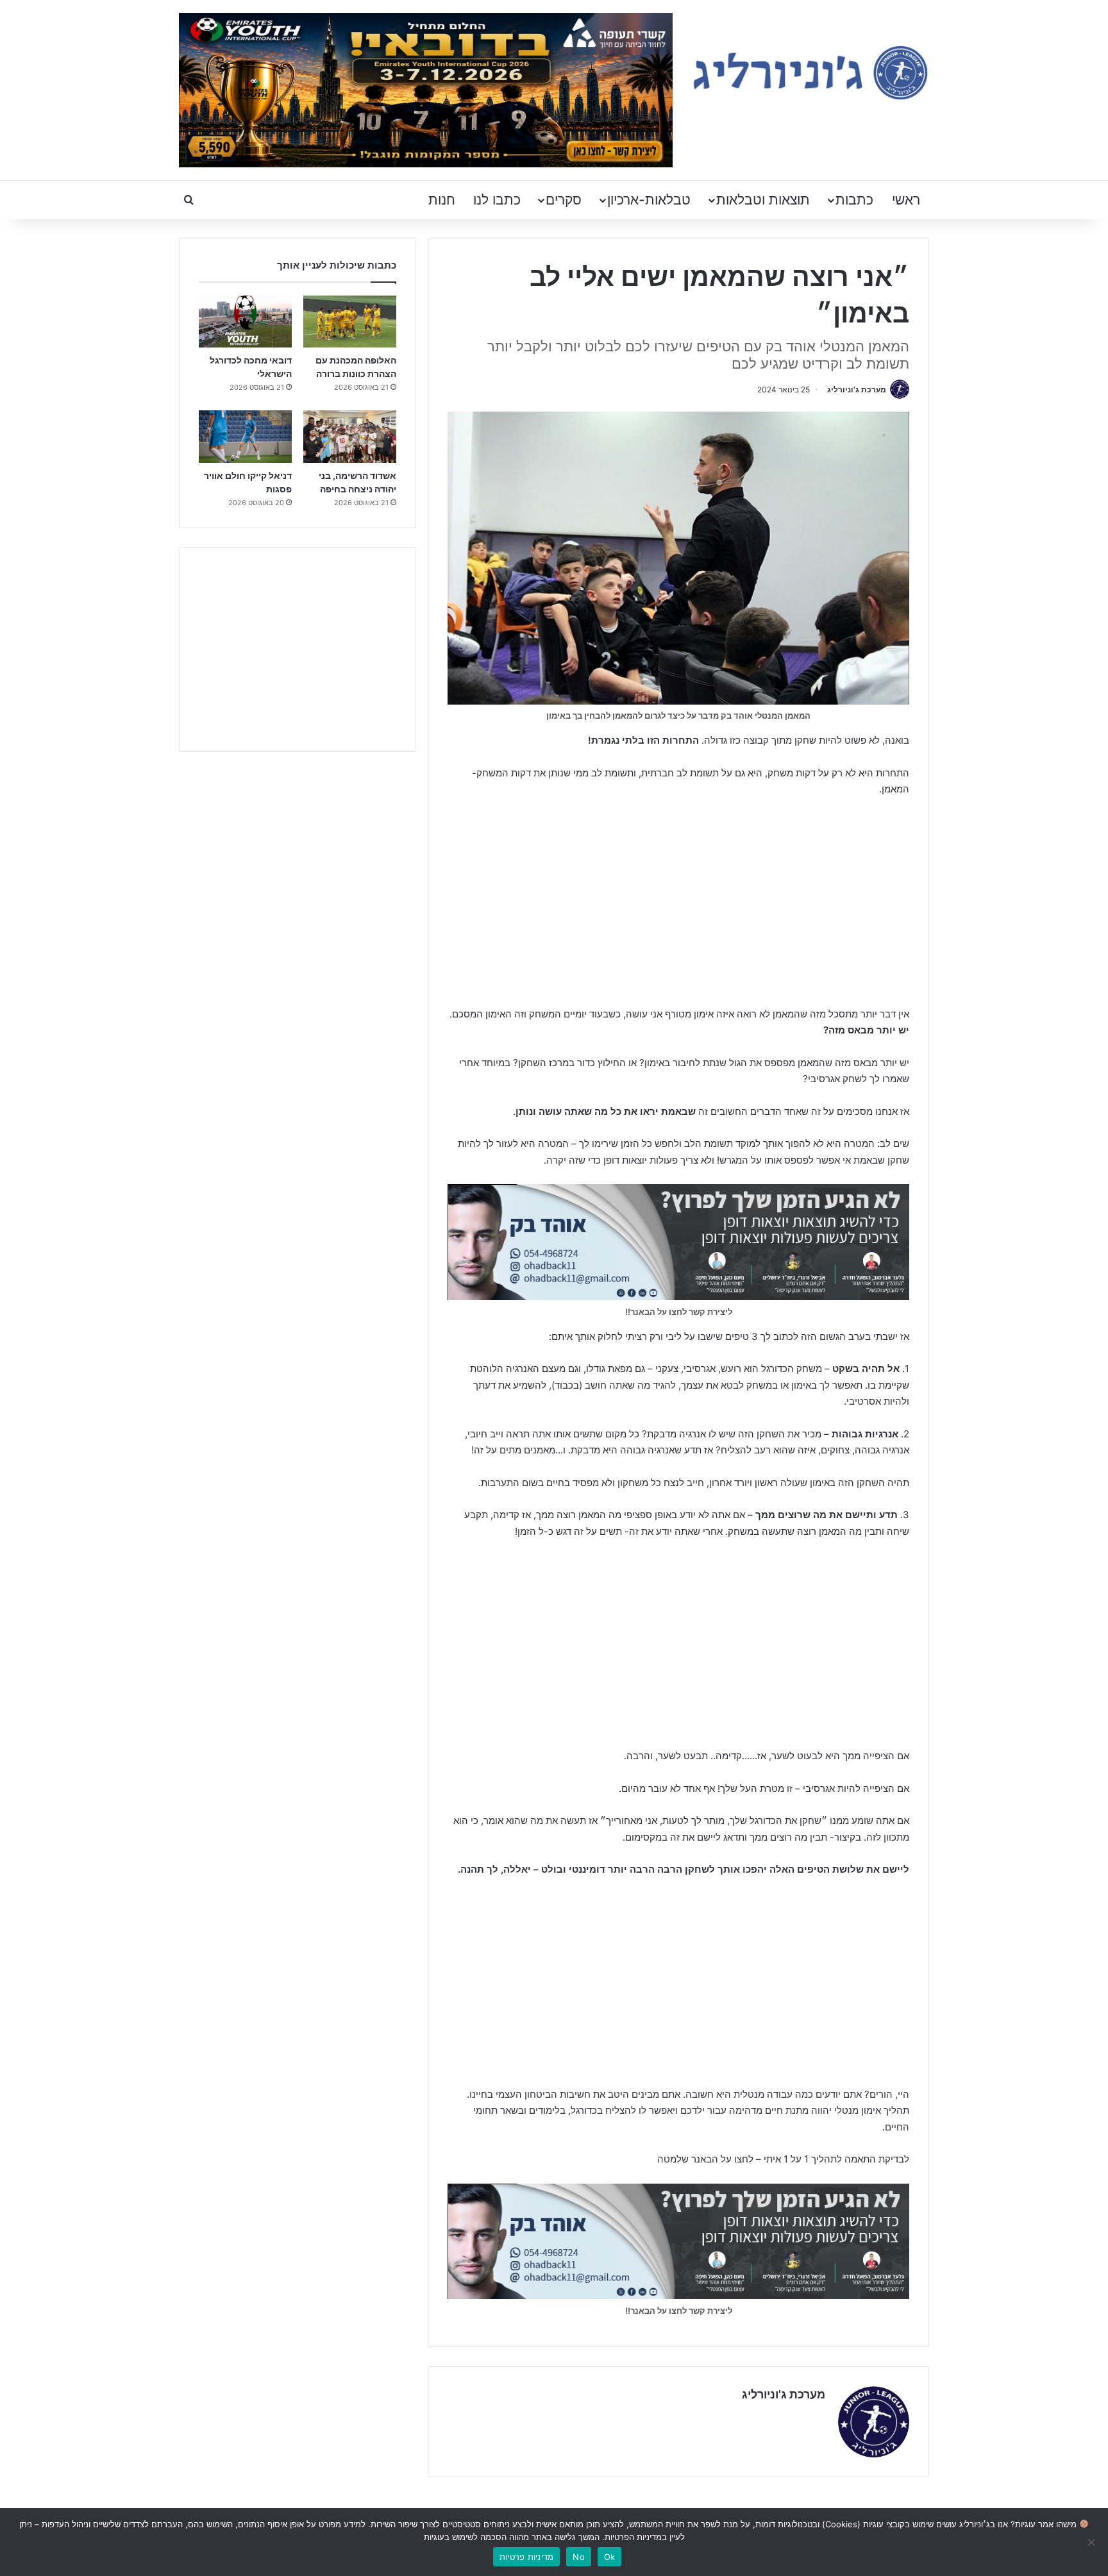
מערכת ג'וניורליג (857, 389)
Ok (610, 2557)
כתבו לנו (497, 200)
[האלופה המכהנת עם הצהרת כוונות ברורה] (350, 322)
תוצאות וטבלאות (763, 200)
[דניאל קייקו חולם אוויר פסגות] (245, 437)
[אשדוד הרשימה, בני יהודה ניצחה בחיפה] (350, 437)
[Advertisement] (678, 903)
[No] (1092, 2542)
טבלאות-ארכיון (649, 200)
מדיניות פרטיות (527, 2557)
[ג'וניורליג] (810, 73)
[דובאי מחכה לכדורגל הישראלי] (245, 322)
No (579, 2557)
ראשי (906, 200)
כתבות (854, 200)
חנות (442, 200)
